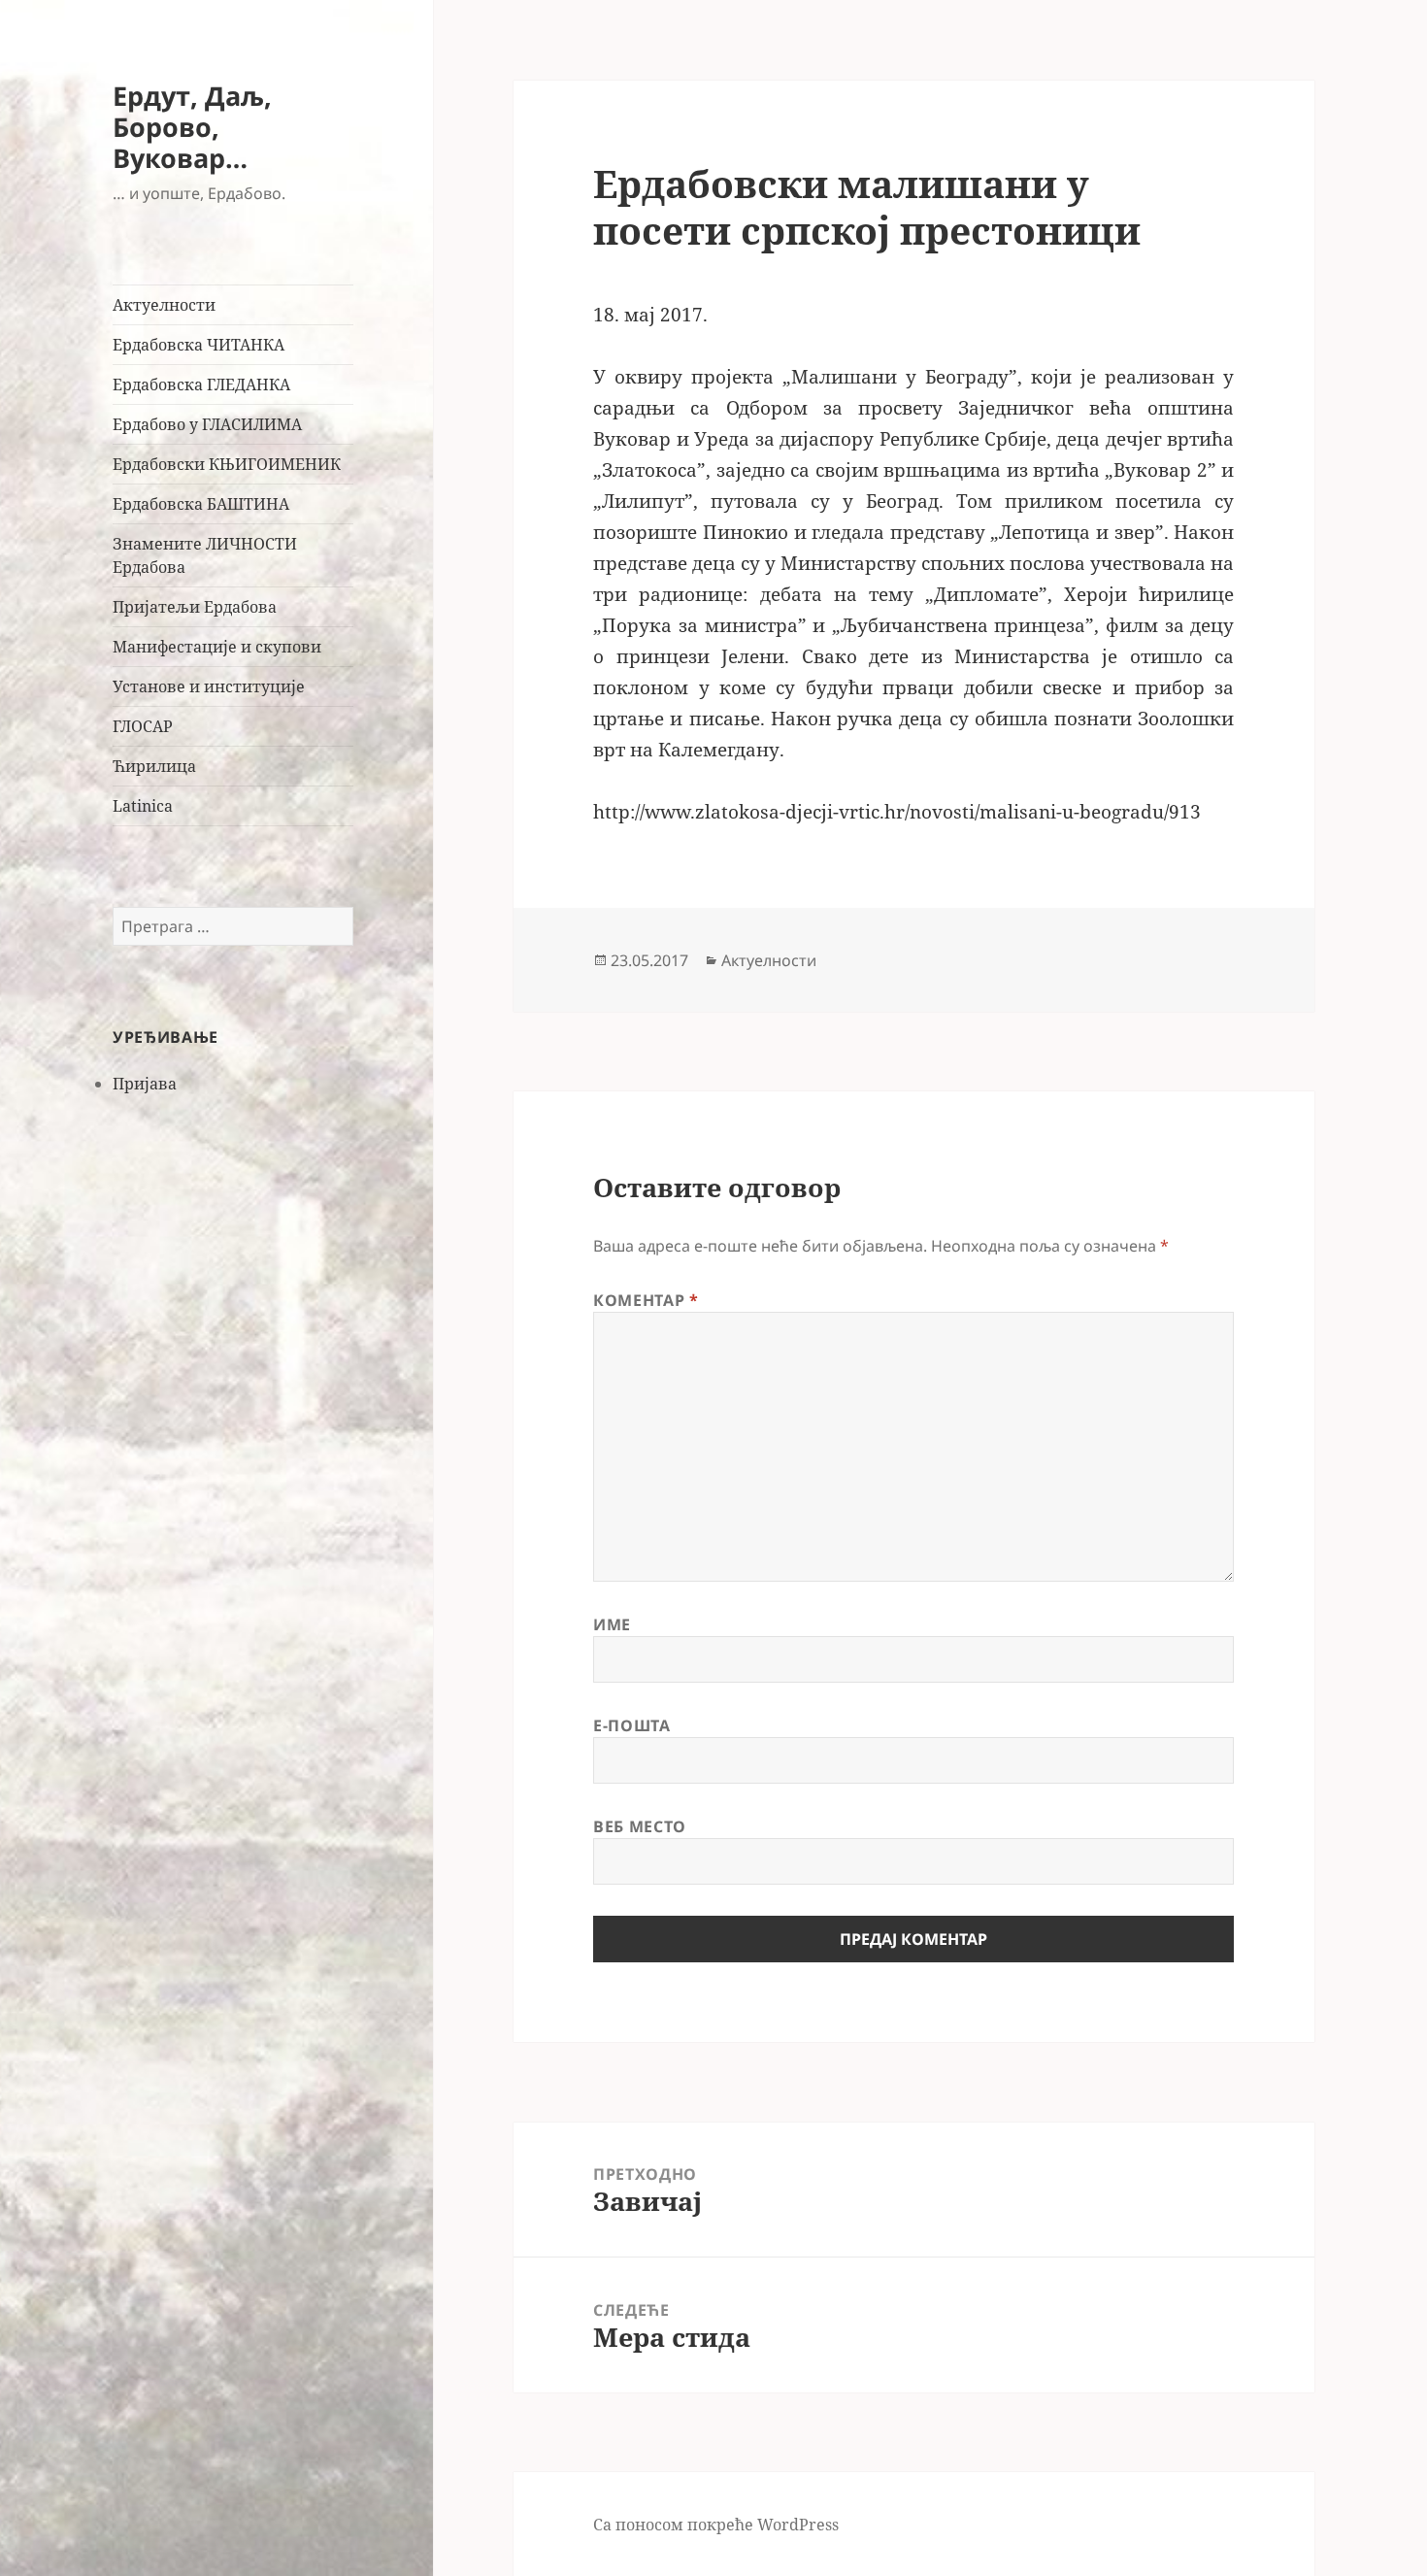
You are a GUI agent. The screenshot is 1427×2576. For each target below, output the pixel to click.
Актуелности (164, 305)
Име (612, 1624)
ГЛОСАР (143, 726)
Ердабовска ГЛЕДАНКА (201, 385)
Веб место (640, 1826)
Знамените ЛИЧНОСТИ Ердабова (205, 555)
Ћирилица (154, 766)
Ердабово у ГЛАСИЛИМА (207, 424)
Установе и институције (209, 686)
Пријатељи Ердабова (195, 607)
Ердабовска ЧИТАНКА (199, 345)
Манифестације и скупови (217, 647)
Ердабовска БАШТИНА (201, 504)
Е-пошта (631, 1725)
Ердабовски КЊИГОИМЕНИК (227, 464)
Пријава (145, 1084)
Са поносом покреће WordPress (716, 2525)
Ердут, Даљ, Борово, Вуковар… (192, 127)
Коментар (646, 1300)
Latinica (143, 806)
